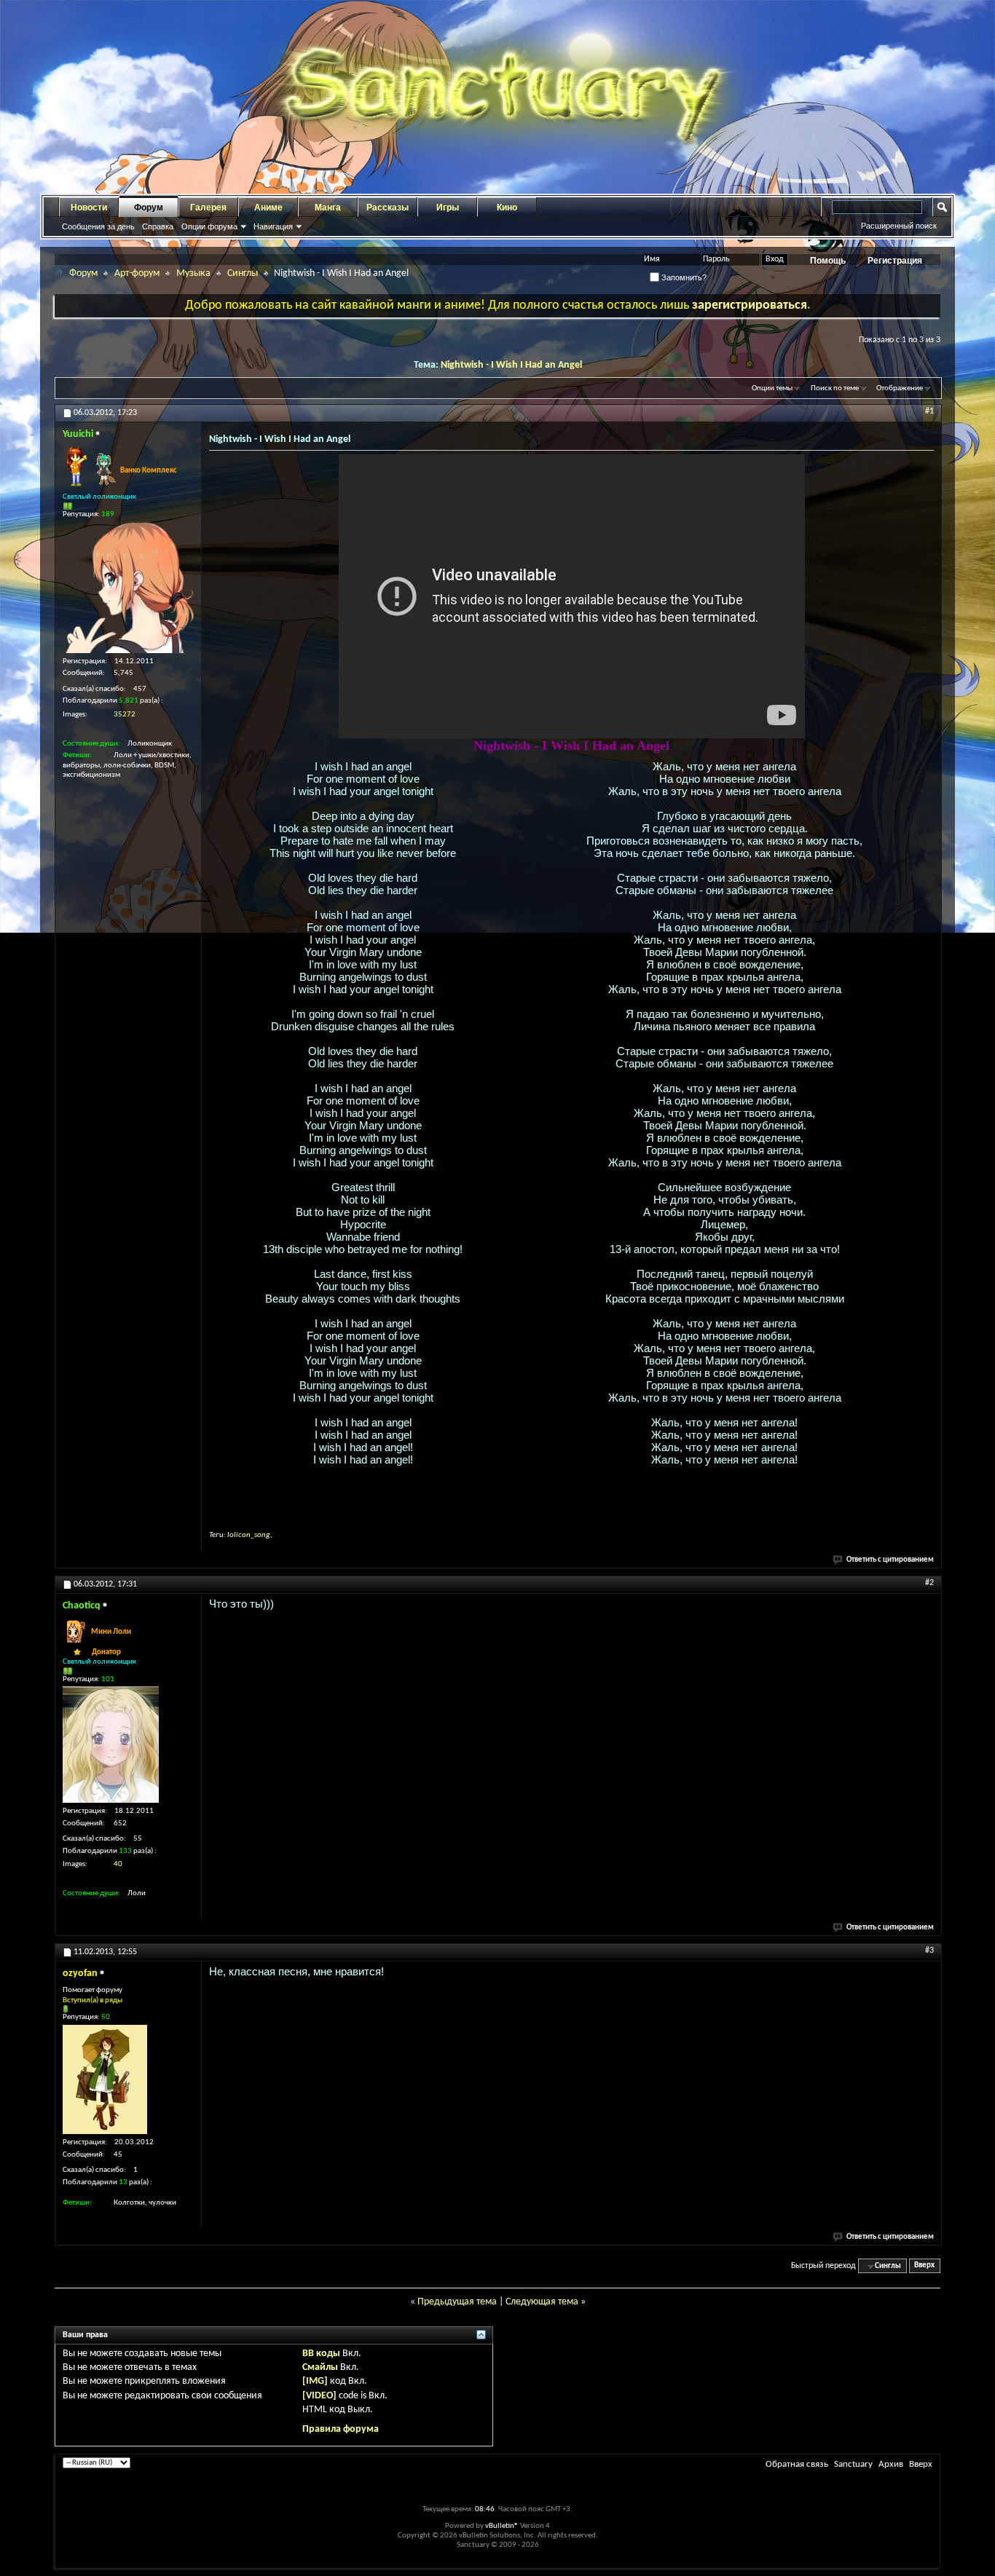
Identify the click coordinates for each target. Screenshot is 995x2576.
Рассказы (388, 208)
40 (118, 1864)
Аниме (268, 208)
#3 (929, 1951)
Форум (149, 208)
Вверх (924, 2266)
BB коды (321, 2354)
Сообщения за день (98, 226)
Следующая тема (542, 2302)
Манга (328, 208)
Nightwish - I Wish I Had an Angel (511, 365)
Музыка (193, 273)
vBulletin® (502, 2526)
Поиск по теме (835, 388)
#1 (929, 411)
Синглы (243, 273)
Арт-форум (137, 273)
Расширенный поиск (899, 226)
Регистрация (895, 261)
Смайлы (320, 2367)
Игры (448, 208)
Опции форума (209, 226)
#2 (929, 1583)
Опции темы (772, 388)
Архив (891, 2464)
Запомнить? (683, 277)
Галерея (208, 208)
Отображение (900, 388)
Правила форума (341, 2429)
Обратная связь (797, 2464)
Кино (507, 208)
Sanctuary (853, 2464)
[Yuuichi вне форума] (128, 588)
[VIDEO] (319, 2396)
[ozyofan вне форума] (105, 2079)
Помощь (828, 261)
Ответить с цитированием (890, 1560)
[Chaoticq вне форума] (111, 1745)
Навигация (273, 226)
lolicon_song (249, 1535)
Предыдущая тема (457, 2302)
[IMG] (315, 2381)
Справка (158, 226)
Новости (89, 208)
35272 (125, 715)
